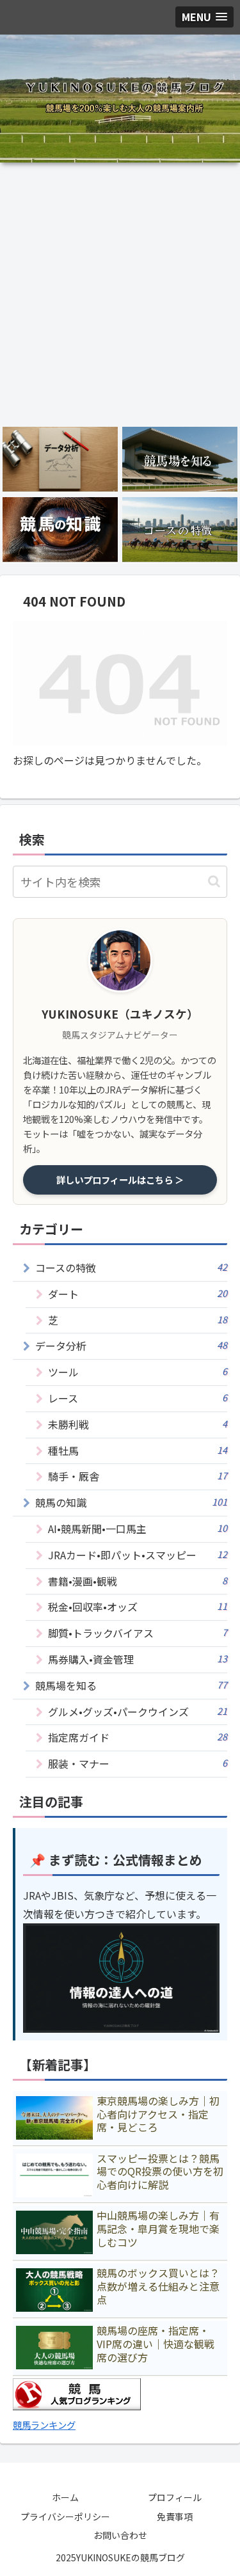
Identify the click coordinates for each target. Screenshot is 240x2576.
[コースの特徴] (180, 530)
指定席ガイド (138, 1737)
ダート (138, 1294)
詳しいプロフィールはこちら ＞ (120, 1180)
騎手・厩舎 (138, 1476)
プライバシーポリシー (65, 2516)
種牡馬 (138, 1451)
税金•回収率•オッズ (138, 1607)
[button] (214, 881)
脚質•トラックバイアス (138, 1633)
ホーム (65, 2497)
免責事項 (175, 2516)
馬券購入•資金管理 (138, 1659)
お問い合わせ (120, 2535)
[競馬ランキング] (77, 2406)
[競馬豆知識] (60, 530)
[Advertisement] (120, 294)
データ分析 (131, 1346)
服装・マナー (138, 1763)
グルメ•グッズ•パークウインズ (138, 1712)
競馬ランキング (44, 2425)
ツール (138, 1372)
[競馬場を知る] (180, 459)
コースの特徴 (131, 1268)
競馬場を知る (131, 1685)
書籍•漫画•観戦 (138, 1581)
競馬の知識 (131, 1502)
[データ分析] (60, 459)
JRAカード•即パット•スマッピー (138, 1555)
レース (138, 1398)
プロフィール (175, 2497)
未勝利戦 (138, 1424)
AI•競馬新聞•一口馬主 (138, 1529)
